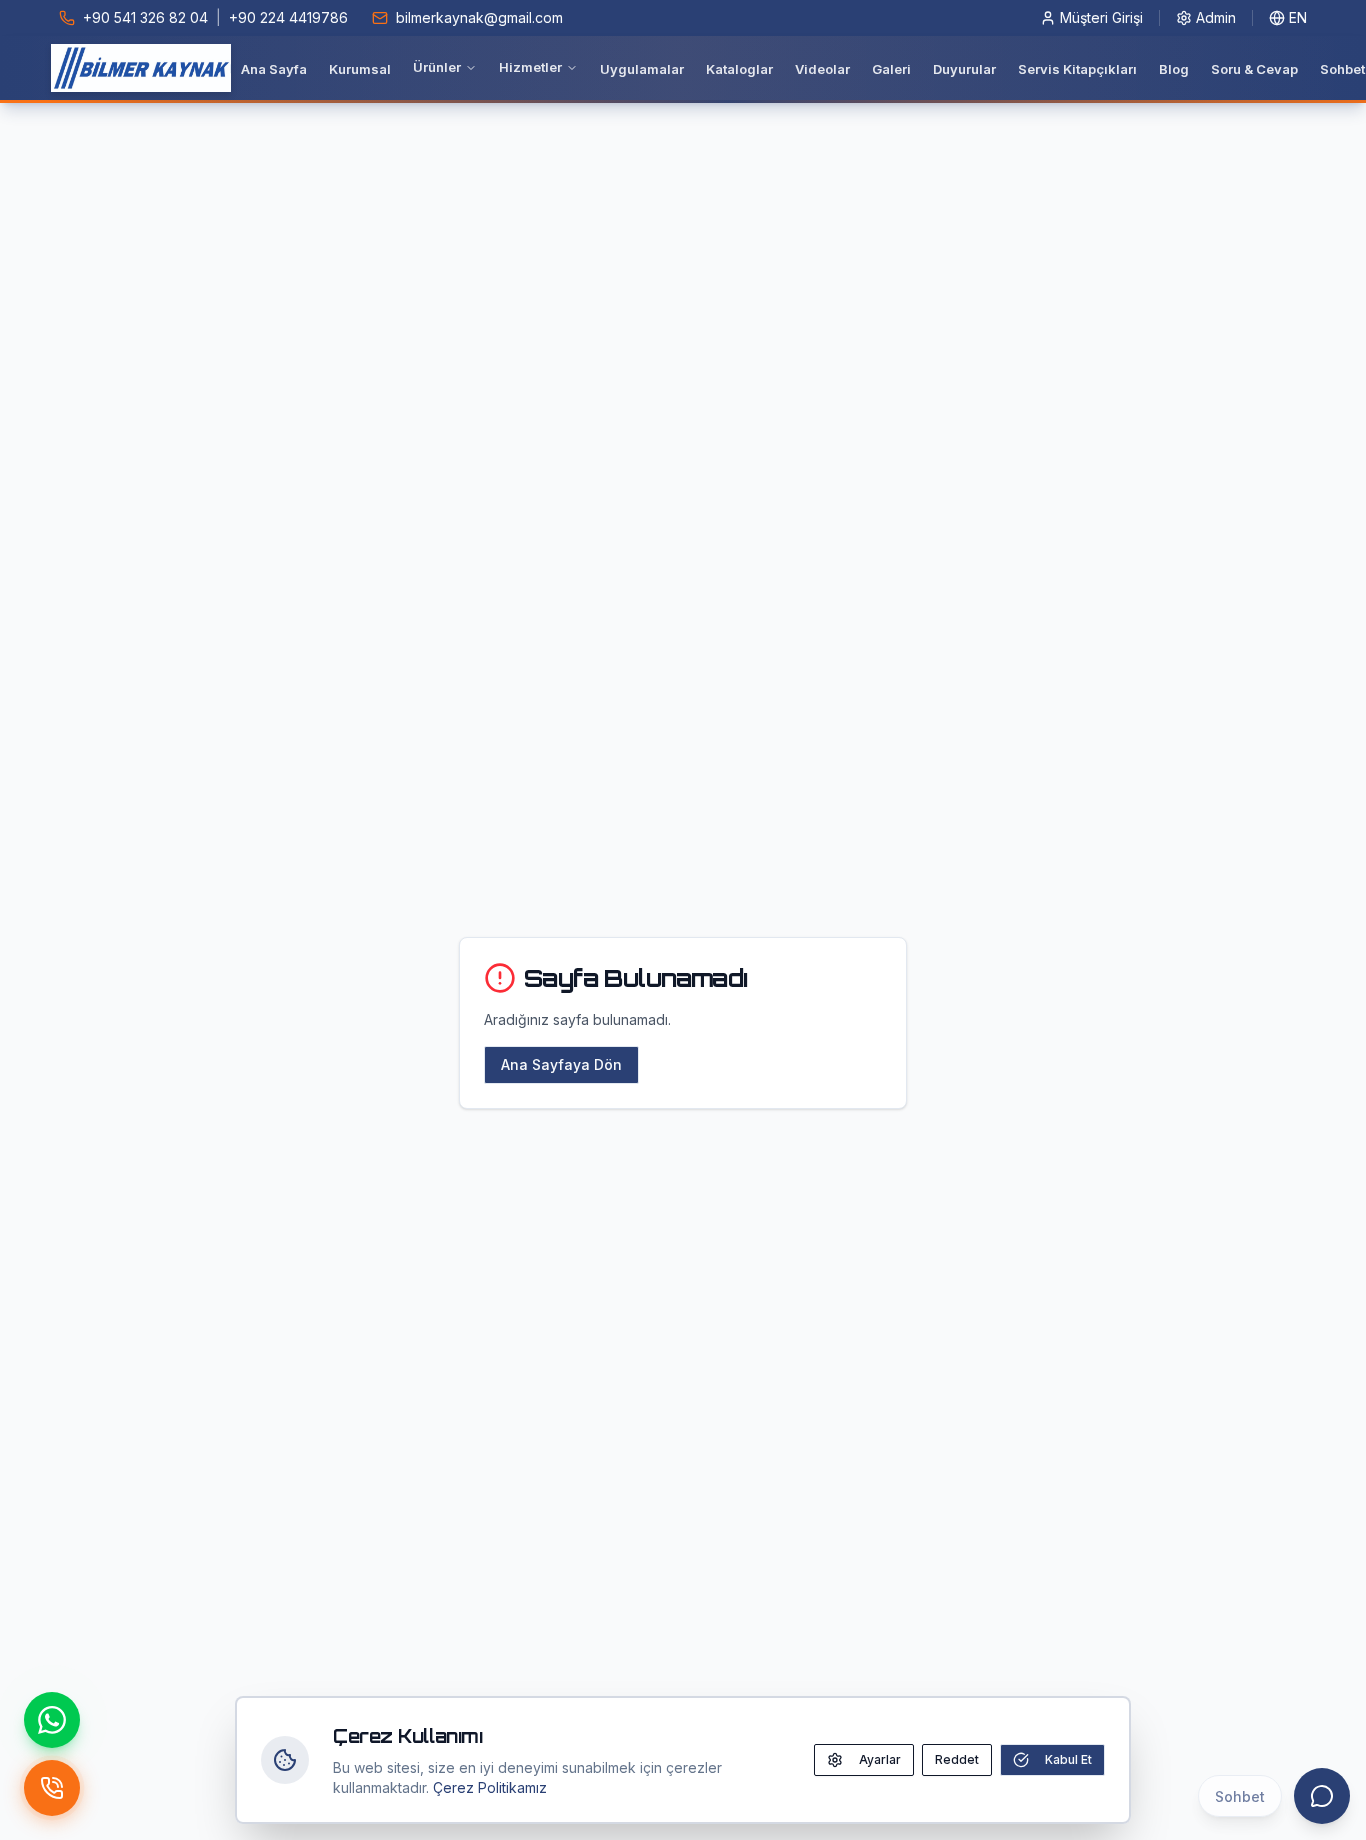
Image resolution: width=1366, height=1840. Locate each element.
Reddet (957, 1759)
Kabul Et (1068, 1759)
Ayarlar (880, 1759)
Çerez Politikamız (490, 1787)
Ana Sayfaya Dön (561, 1064)
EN (1298, 17)
